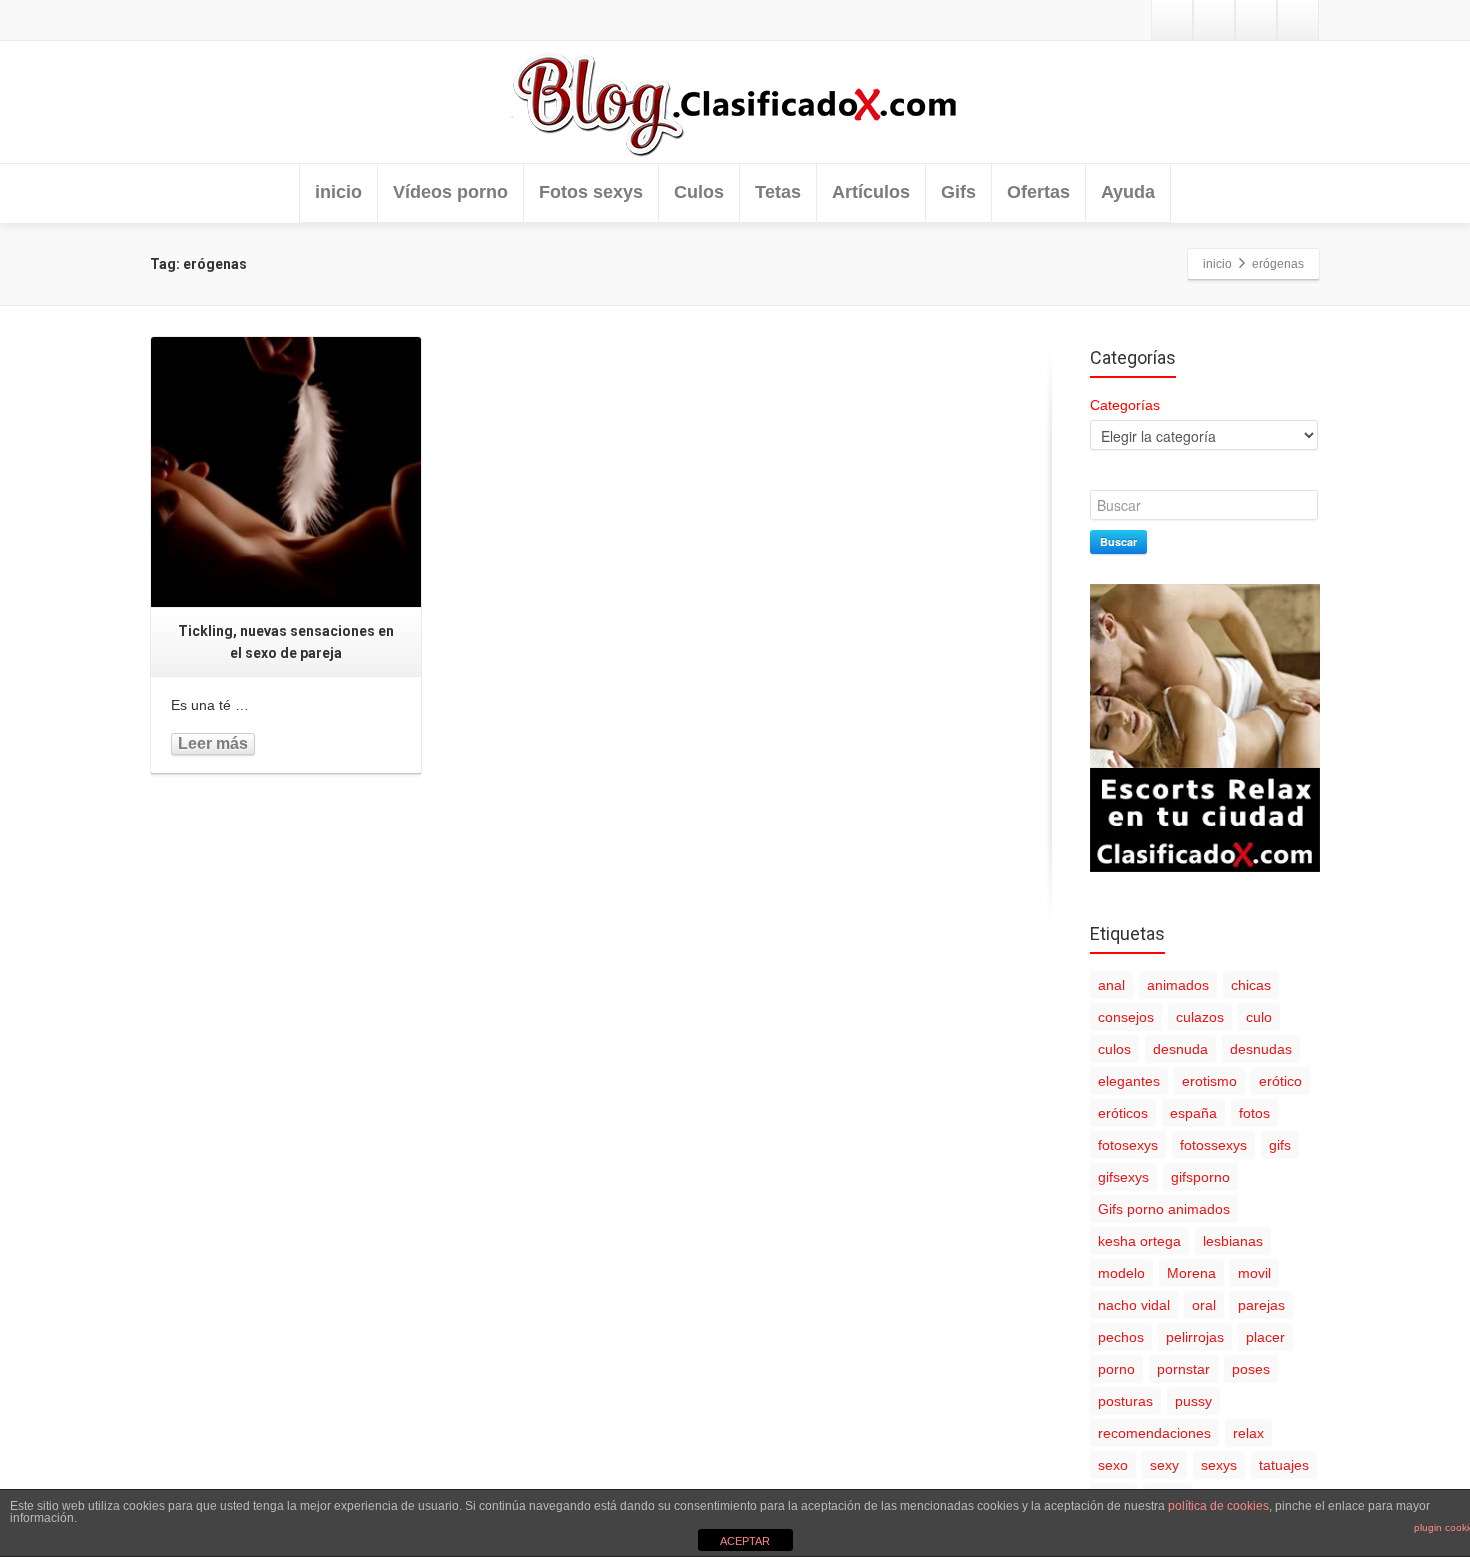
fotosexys (1128, 1145)
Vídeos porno (450, 192)
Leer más (213, 743)
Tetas (778, 192)
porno (1116, 1369)
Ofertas (1038, 192)
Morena (1191, 1273)
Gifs (958, 192)
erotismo (1209, 1081)
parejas (1261, 1305)
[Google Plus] (1256, 20)
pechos (1121, 1337)
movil (1254, 1273)
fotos (1254, 1113)
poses (1251, 1369)
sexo (1113, 1465)
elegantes (1129, 1081)
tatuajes (1284, 1465)
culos (1114, 1049)
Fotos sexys (591, 192)
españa (1193, 1113)
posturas (1125, 1401)
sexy (1164, 1465)
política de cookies (1218, 1506)
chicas (1251, 985)
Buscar (1118, 541)
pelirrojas (1195, 1337)
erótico (1280, 1081)
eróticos (1123, 1113)
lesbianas (1233, 1241)
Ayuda (1128, 192)
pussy (1193, 1401)
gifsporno (1200, 1177)
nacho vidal (1134, 1305)
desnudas (1261, 1049)
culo (1259, 1017)
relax (1248, 1433)
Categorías (1125, 405)
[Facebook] (1214, 20)
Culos (699, 192)
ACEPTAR (745, 1541)
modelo (1121, 1273)
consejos (1126, 1017)
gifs (1280, 1145)
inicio (338, 192)
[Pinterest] (1298, 20)
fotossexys (1213, 1145)
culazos (1200, 1017)
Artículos (871, 192)
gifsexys (1123, 1177)
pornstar (1183, 1369)
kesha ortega (1139, 1241)
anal (1111, 985)
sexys (1219, 1465)
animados (1178, 985)
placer (1265, 1337)
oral (1204, 1305)
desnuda (1180, 1049)
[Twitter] (1172, 20)
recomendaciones (1154, 1433)
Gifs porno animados (1164, 1209)
